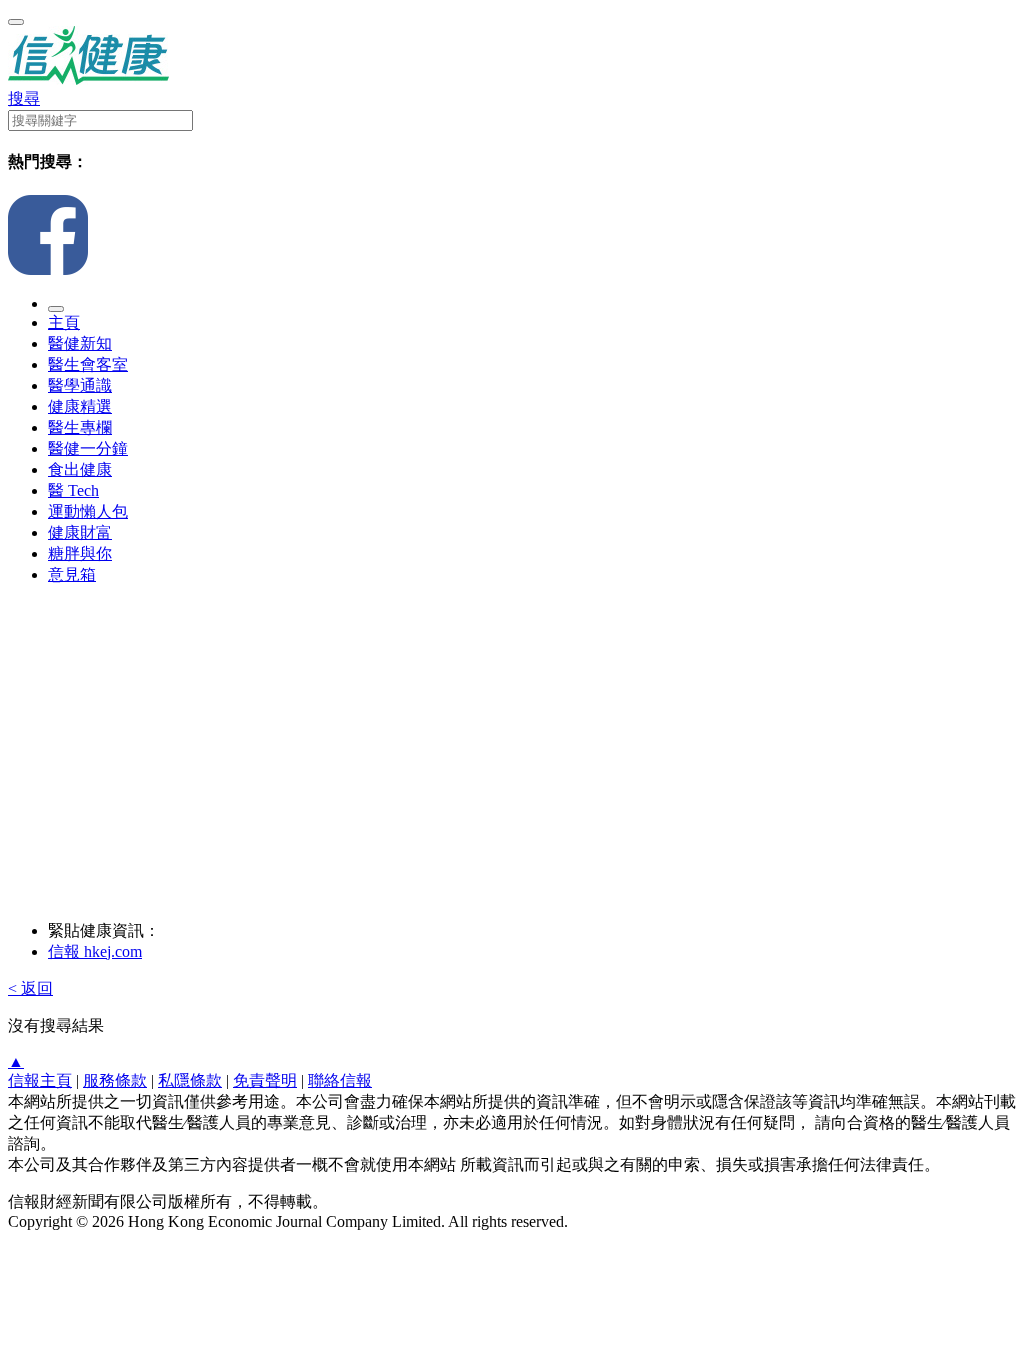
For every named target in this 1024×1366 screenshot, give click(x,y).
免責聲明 (265, 1080)
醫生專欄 (80, 427)
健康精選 (80, 406)
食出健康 (80, 469)
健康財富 (80, 532)
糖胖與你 (80, 553)
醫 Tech (73, 490)
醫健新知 (80, 343)
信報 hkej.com (95, 951)
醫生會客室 (88, 364)
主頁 (64, 322)
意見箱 (72, 574)
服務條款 (115, 1080)
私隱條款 (190, 1080)
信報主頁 (40, 1080)
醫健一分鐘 (88, 448)
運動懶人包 (88, 511)
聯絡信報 (340, 1080)
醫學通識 (80, 385)
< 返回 (30, 988)
